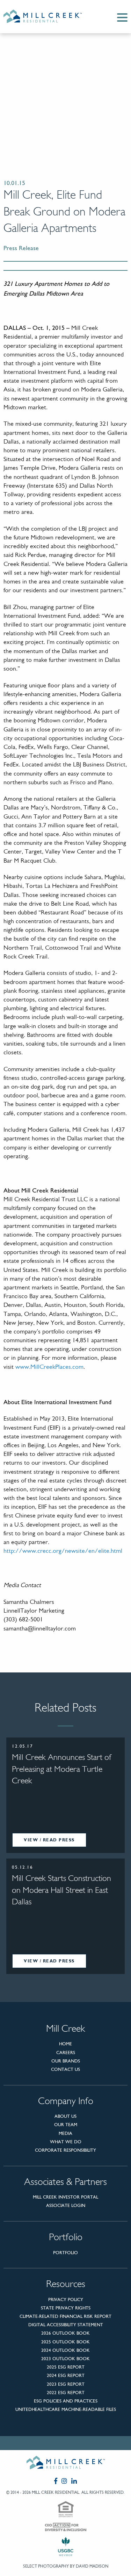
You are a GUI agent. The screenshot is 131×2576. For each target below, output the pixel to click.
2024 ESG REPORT (66, 2375)
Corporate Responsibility (65, 2150)
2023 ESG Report (66, 2384)
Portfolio (65, 2253)
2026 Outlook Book (65, 2333)
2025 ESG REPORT (66, 2367)
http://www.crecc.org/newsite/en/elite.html (63, 1551)
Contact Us (65, 2069)
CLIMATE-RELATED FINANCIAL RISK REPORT (65, 2316)
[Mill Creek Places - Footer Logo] (65, 2464)
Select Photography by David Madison (66, 2566)
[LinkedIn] (74, 2481)
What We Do (66, 2142)
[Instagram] (64, 2481)
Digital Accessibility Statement (66, 2325)
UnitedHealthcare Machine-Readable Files (66, 2409)
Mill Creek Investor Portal (65, 2197)
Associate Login (66, 2205)
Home (65, 2044)
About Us (65, 2116)
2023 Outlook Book (65, 2359)
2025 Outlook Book (65, 2342)
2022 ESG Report (66, 2393)
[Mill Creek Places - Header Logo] (48, 17)
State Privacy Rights (66, 2308)
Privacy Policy (66, 2299)
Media (65, 2133)
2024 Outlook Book (65, 2350)
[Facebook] (56, 2481)
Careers (66, 2053)
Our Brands (66, 2061)
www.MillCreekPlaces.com (49, 1367)
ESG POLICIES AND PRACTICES (66, 2401)
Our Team (66, 2125)
